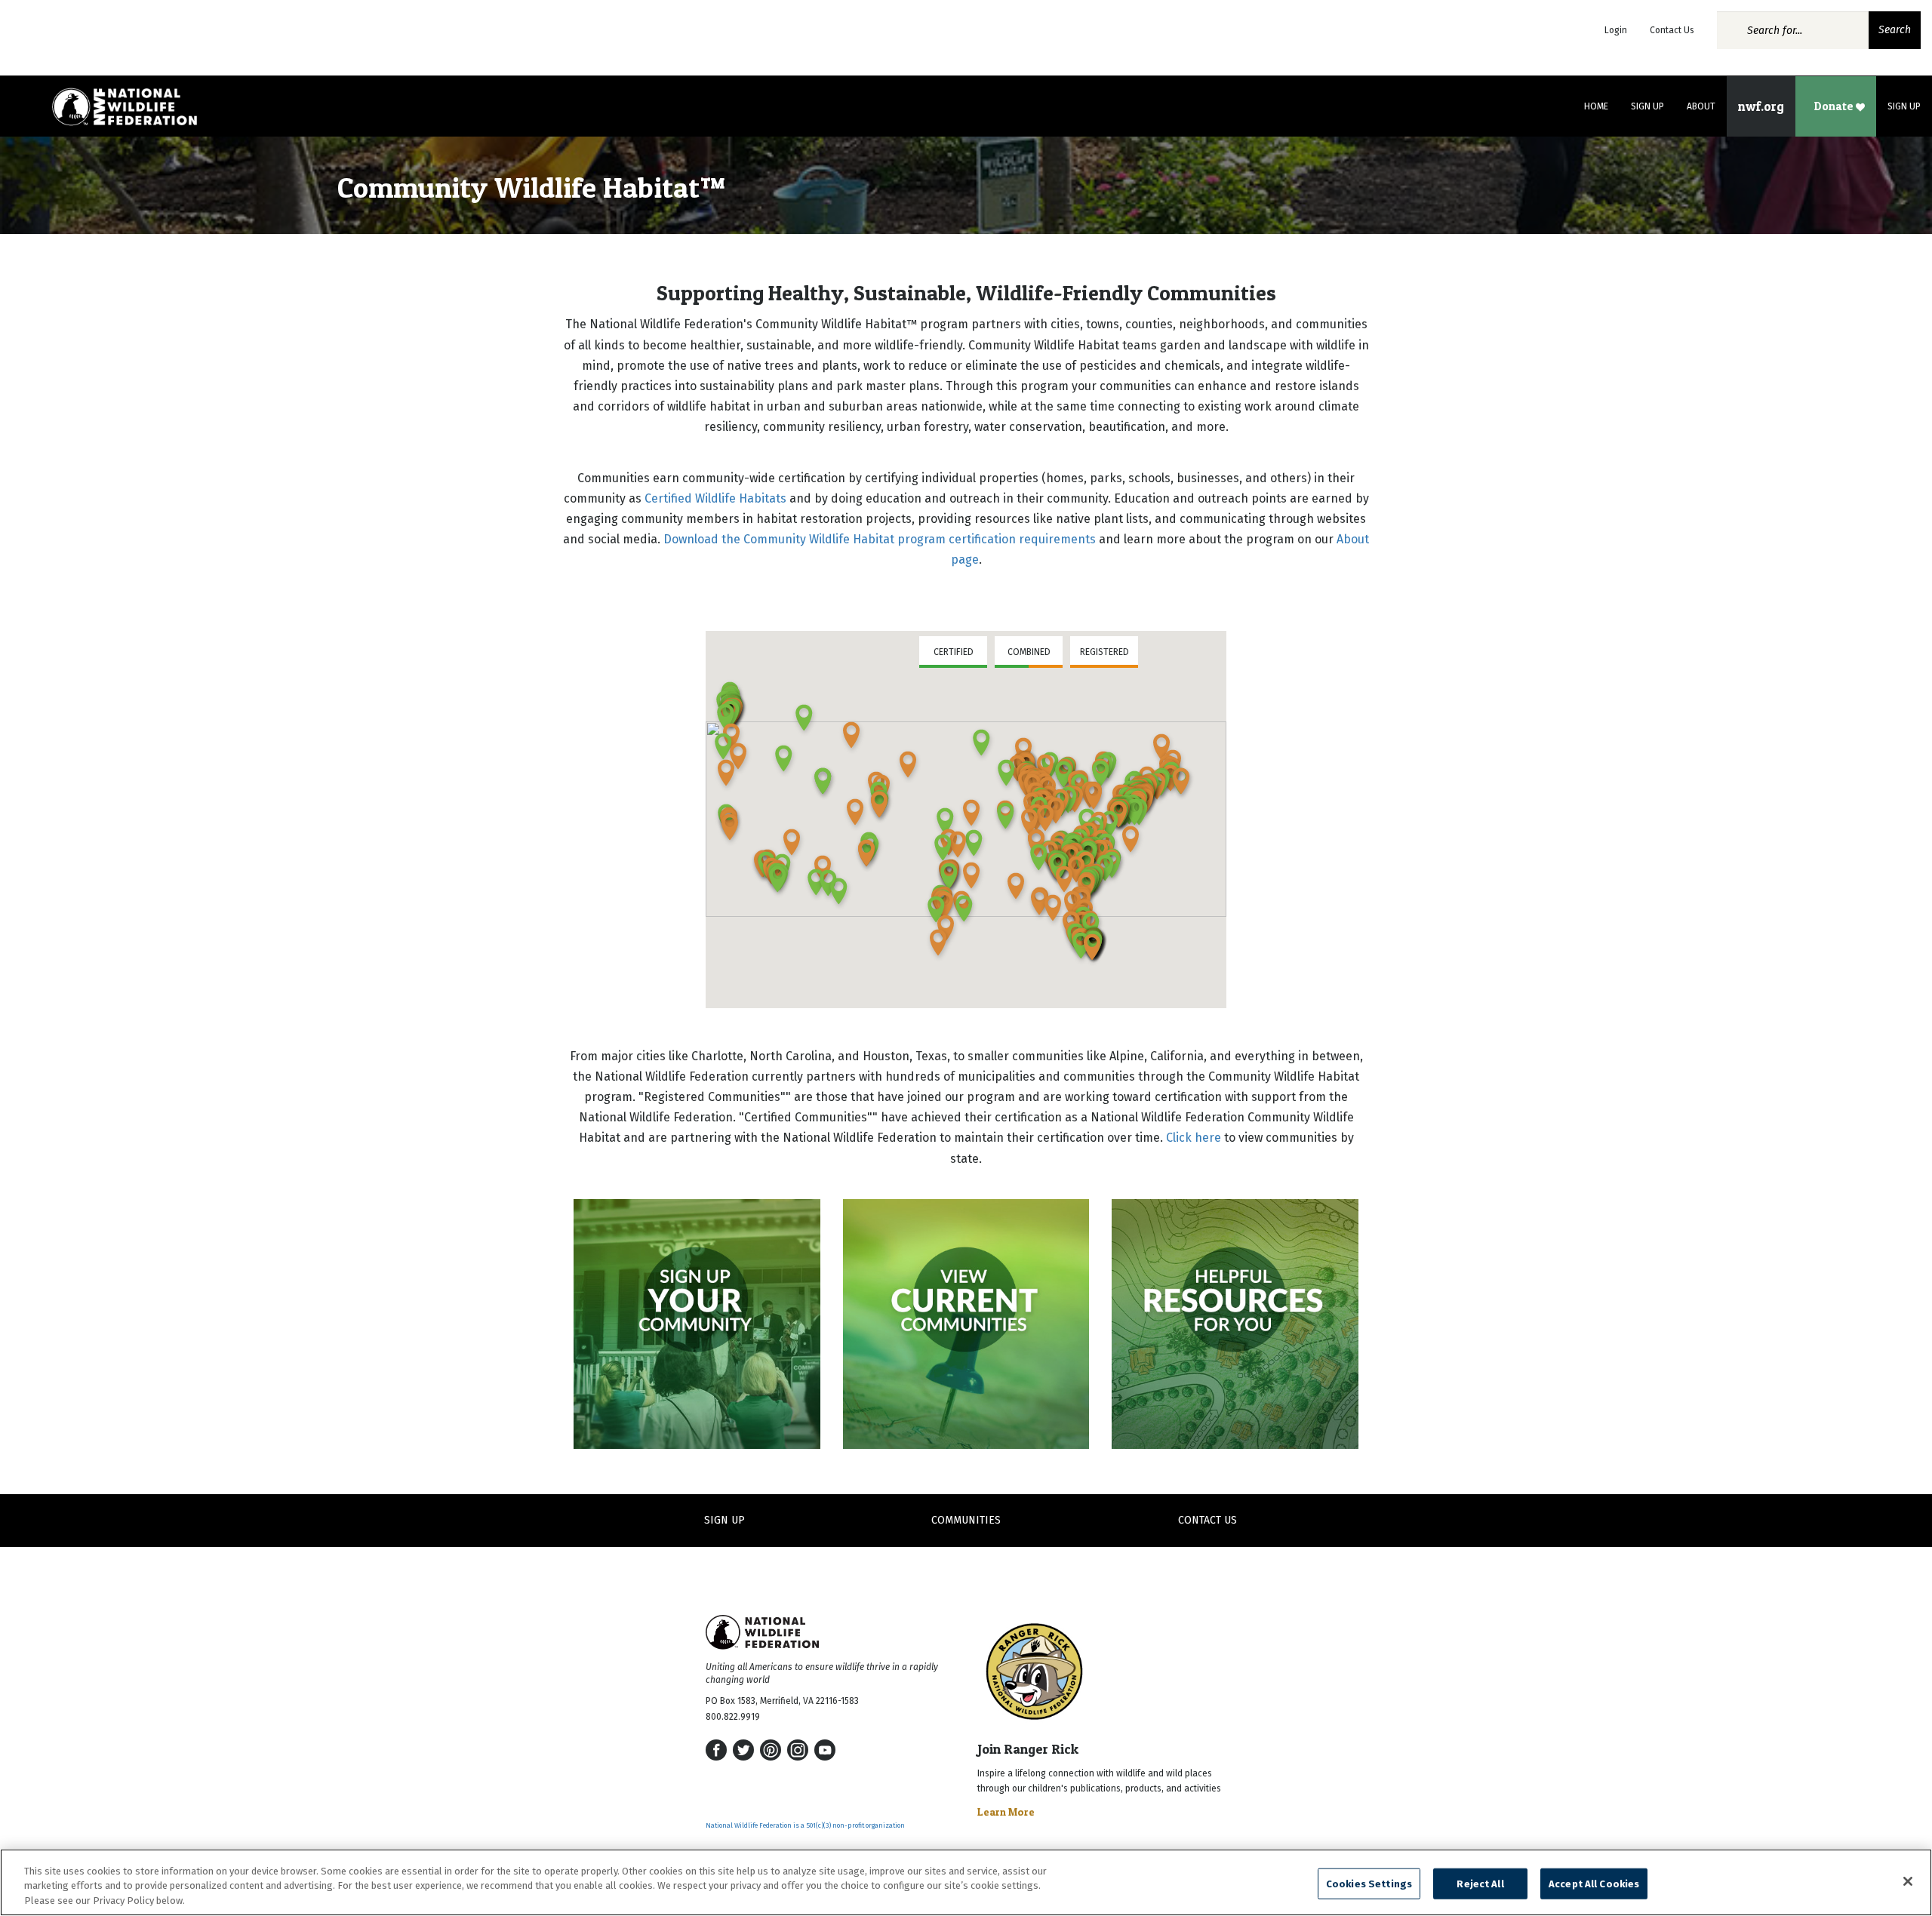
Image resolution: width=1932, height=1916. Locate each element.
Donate (1835, 106)
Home (1596, 106)
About (1701, 106)
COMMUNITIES (966, 1520)
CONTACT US (1207, 1520)
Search (1895, 30)
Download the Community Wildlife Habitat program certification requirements (880, 539)
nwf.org (1761, 106)
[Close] (1908, 1881)
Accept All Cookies (1594, 1883)
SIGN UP (724, 1520)
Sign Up (1647, 106)
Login (1616, 30)
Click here (1194, 1138)
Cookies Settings (1369, 1883)
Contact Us (1672, 30)
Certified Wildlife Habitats (715, 498)
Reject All (1480, 1883)
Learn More (1006, 1811)
